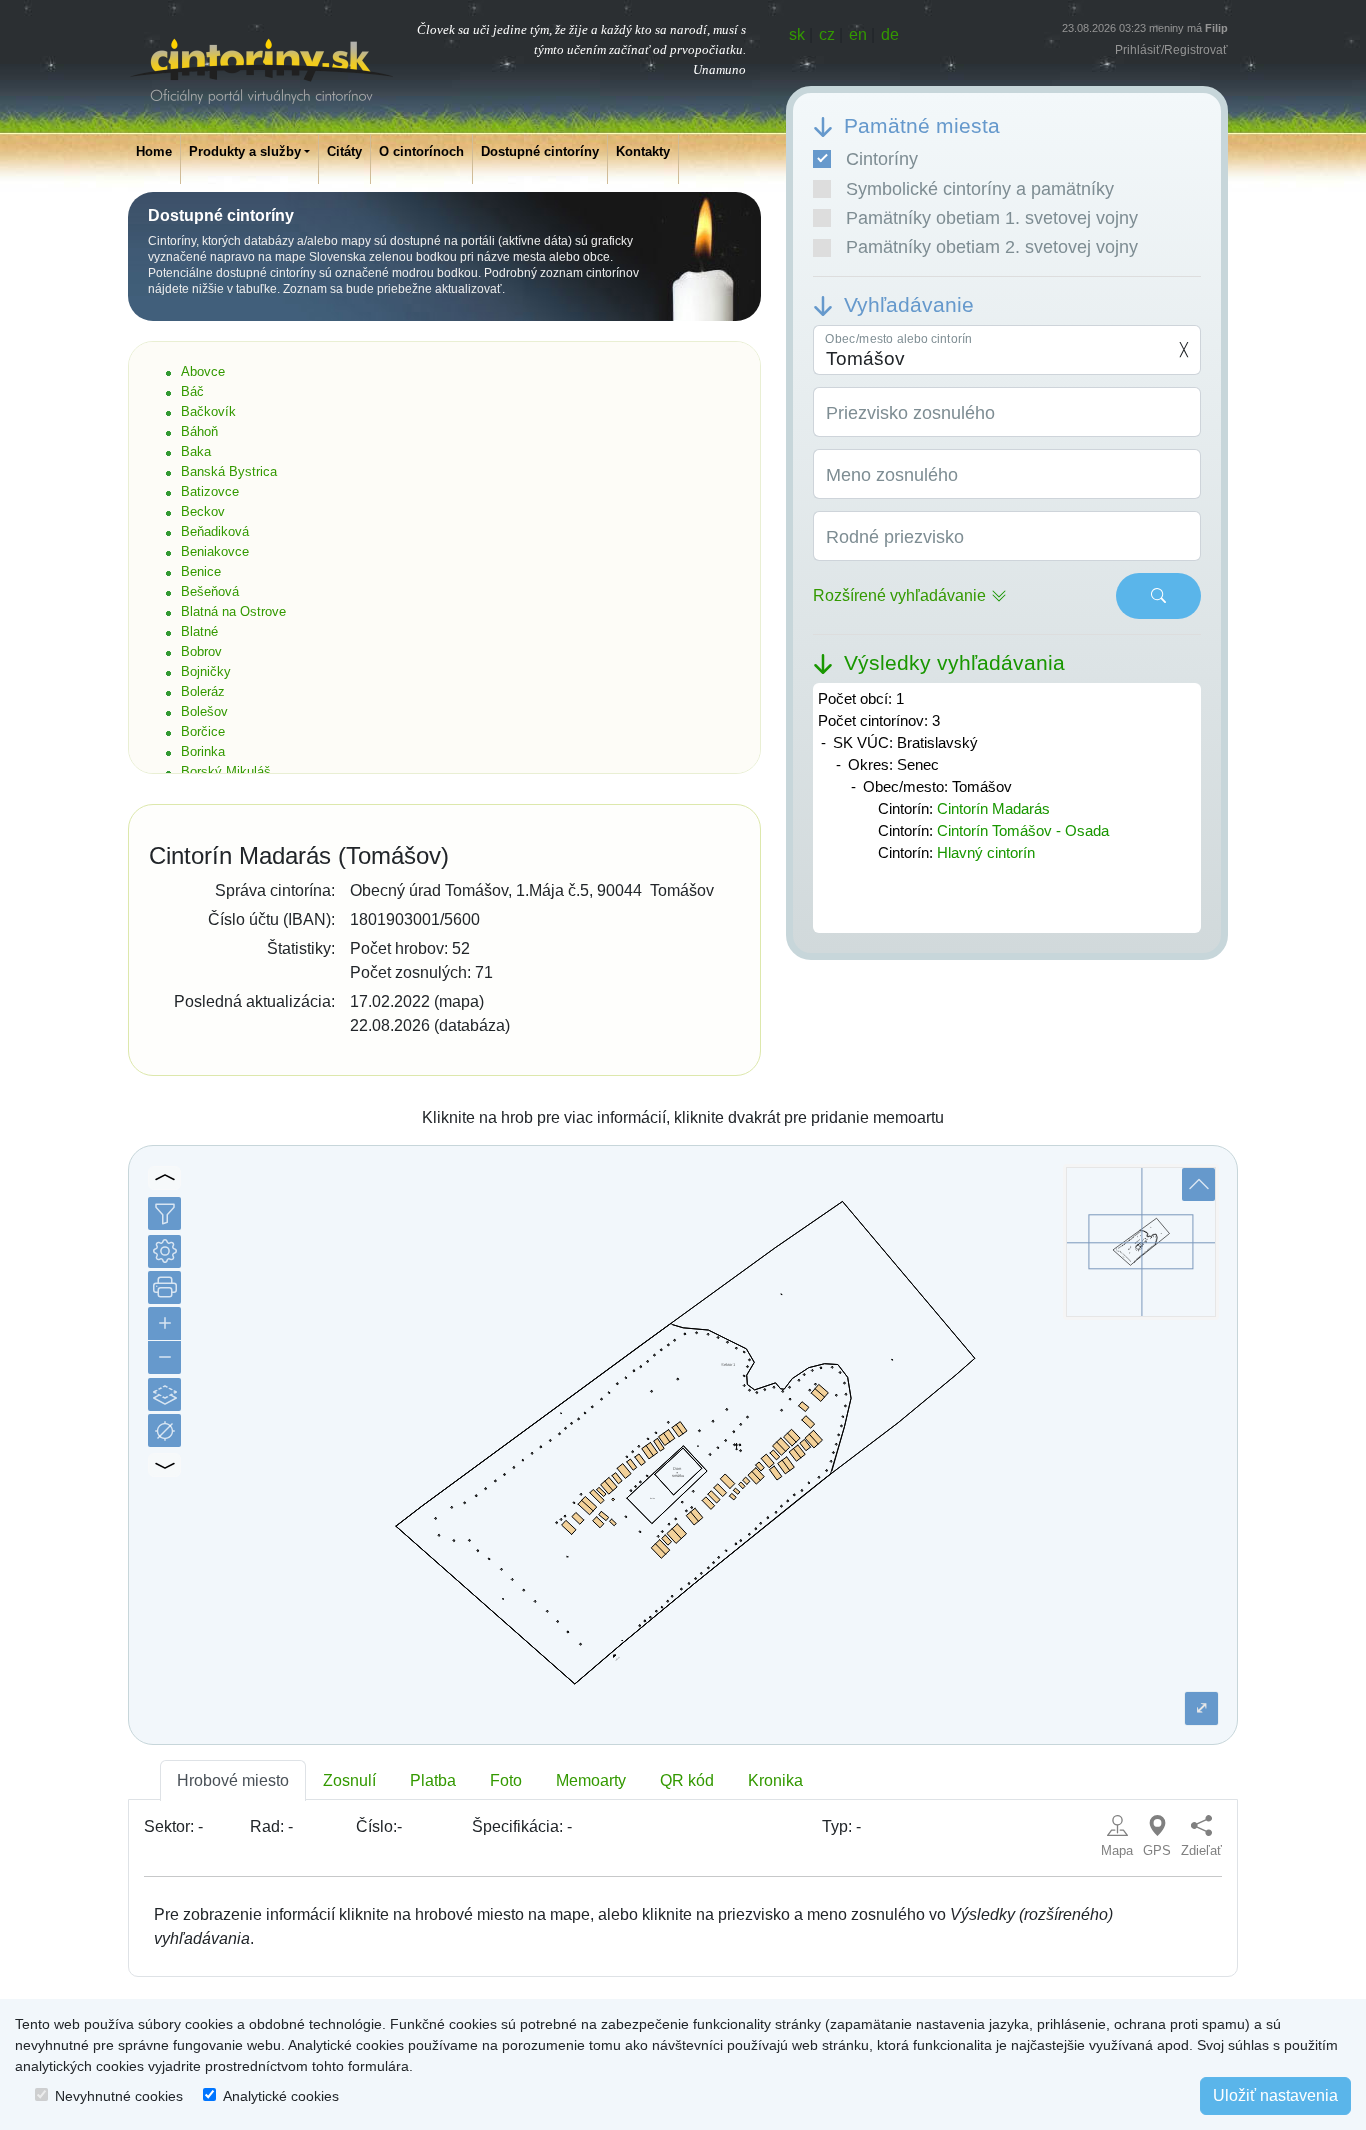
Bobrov (201, 651)
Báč (192, 391)
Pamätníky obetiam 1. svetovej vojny (992, 218)
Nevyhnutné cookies (119, 2096)
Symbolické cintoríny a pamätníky (980, 189)
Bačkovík (208, 411)
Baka (196, 451)
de (890, 34)
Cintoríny (882, 159)
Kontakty (643, 151)
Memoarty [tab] (591, 1780)
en (858, 34)
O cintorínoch (421, 151)
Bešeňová (210, 591)
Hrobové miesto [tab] (233, 1780)
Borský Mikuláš (226, 771)
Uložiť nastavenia (1275, 2095)
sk (797, 34)
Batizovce (210, 491)
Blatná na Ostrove (233, 611)
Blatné (199, 631)
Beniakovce (215, 551)
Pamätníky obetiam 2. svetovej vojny (992, 247)
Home (154, 151)
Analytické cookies (281, 2096)
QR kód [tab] (687, 1780)
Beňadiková (215, 531)
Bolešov (204, 711)
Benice (201, 571)
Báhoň (199, 431)
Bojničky (206, 671)
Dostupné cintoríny (540, 151)
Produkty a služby (245, 151)
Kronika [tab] (775, 1780)
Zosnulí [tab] (349, 1780)
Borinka (203, 751)
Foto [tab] (506, 1780)
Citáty (344, 151)
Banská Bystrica (229, 471)
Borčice (203, 731)
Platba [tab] (433, 1780)
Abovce (203, 371)
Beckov (203, 511)
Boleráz (203, 691)
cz (827, 34)
